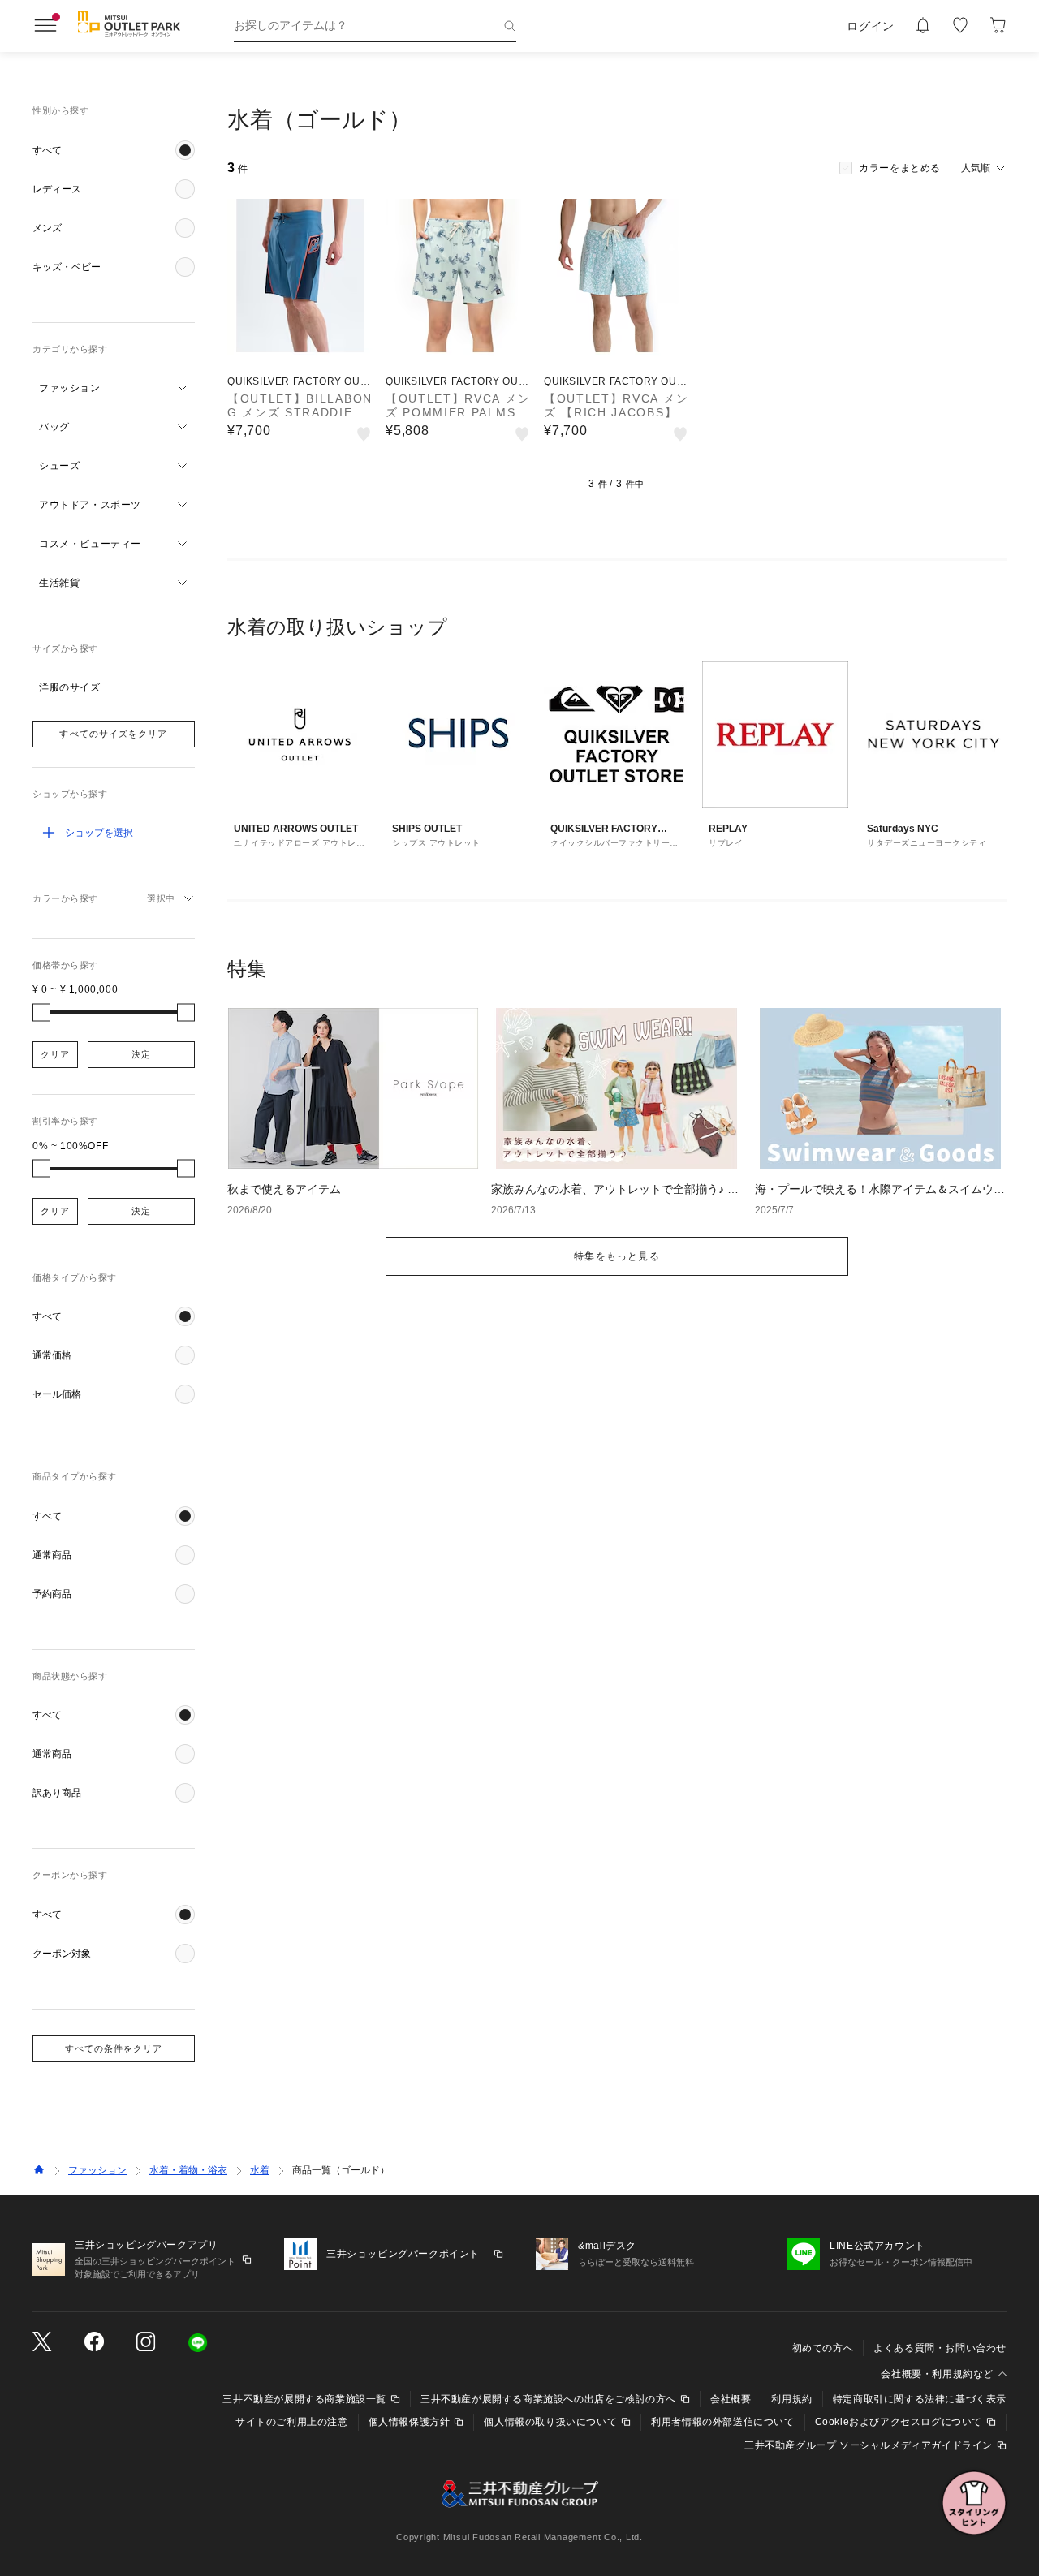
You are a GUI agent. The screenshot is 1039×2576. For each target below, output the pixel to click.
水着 (260, 2170)
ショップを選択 (99, 833)
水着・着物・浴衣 (188, 2170)
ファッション (97, 2170)
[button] (114, 150)
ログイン (871, 26)
